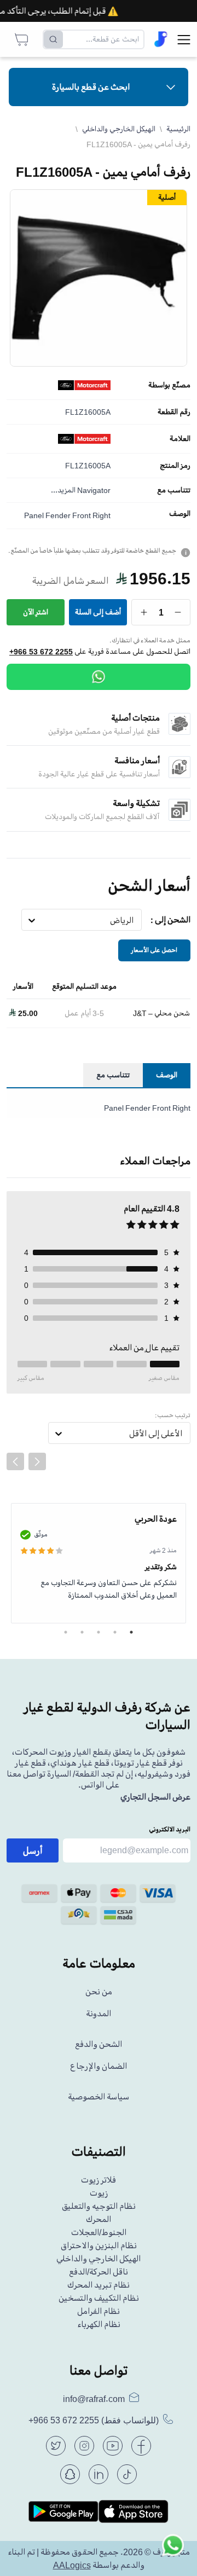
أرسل (33, 1850)
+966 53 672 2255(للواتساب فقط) (94, 2420)
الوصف (180, 514)
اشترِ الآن (36, 612)
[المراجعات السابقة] (15, 1461)
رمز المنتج (175, 466)
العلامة (180, 439)
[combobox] (134, 920)
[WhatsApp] (99, 677)
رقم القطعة (174, 412)
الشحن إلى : (170, 920)
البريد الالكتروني (170, 1829)
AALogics (72, 2565)
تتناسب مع (174, 490)
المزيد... (63, 490)
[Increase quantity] (144, 612)
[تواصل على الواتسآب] (173, 2552)
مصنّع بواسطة (169, 385)
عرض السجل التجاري (155, 1797)
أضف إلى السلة (98, 612)
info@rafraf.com (94, 2399)
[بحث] (53, 39)
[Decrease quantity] (178, 612)
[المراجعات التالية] (37, 1461)
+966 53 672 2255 (41, 652)
